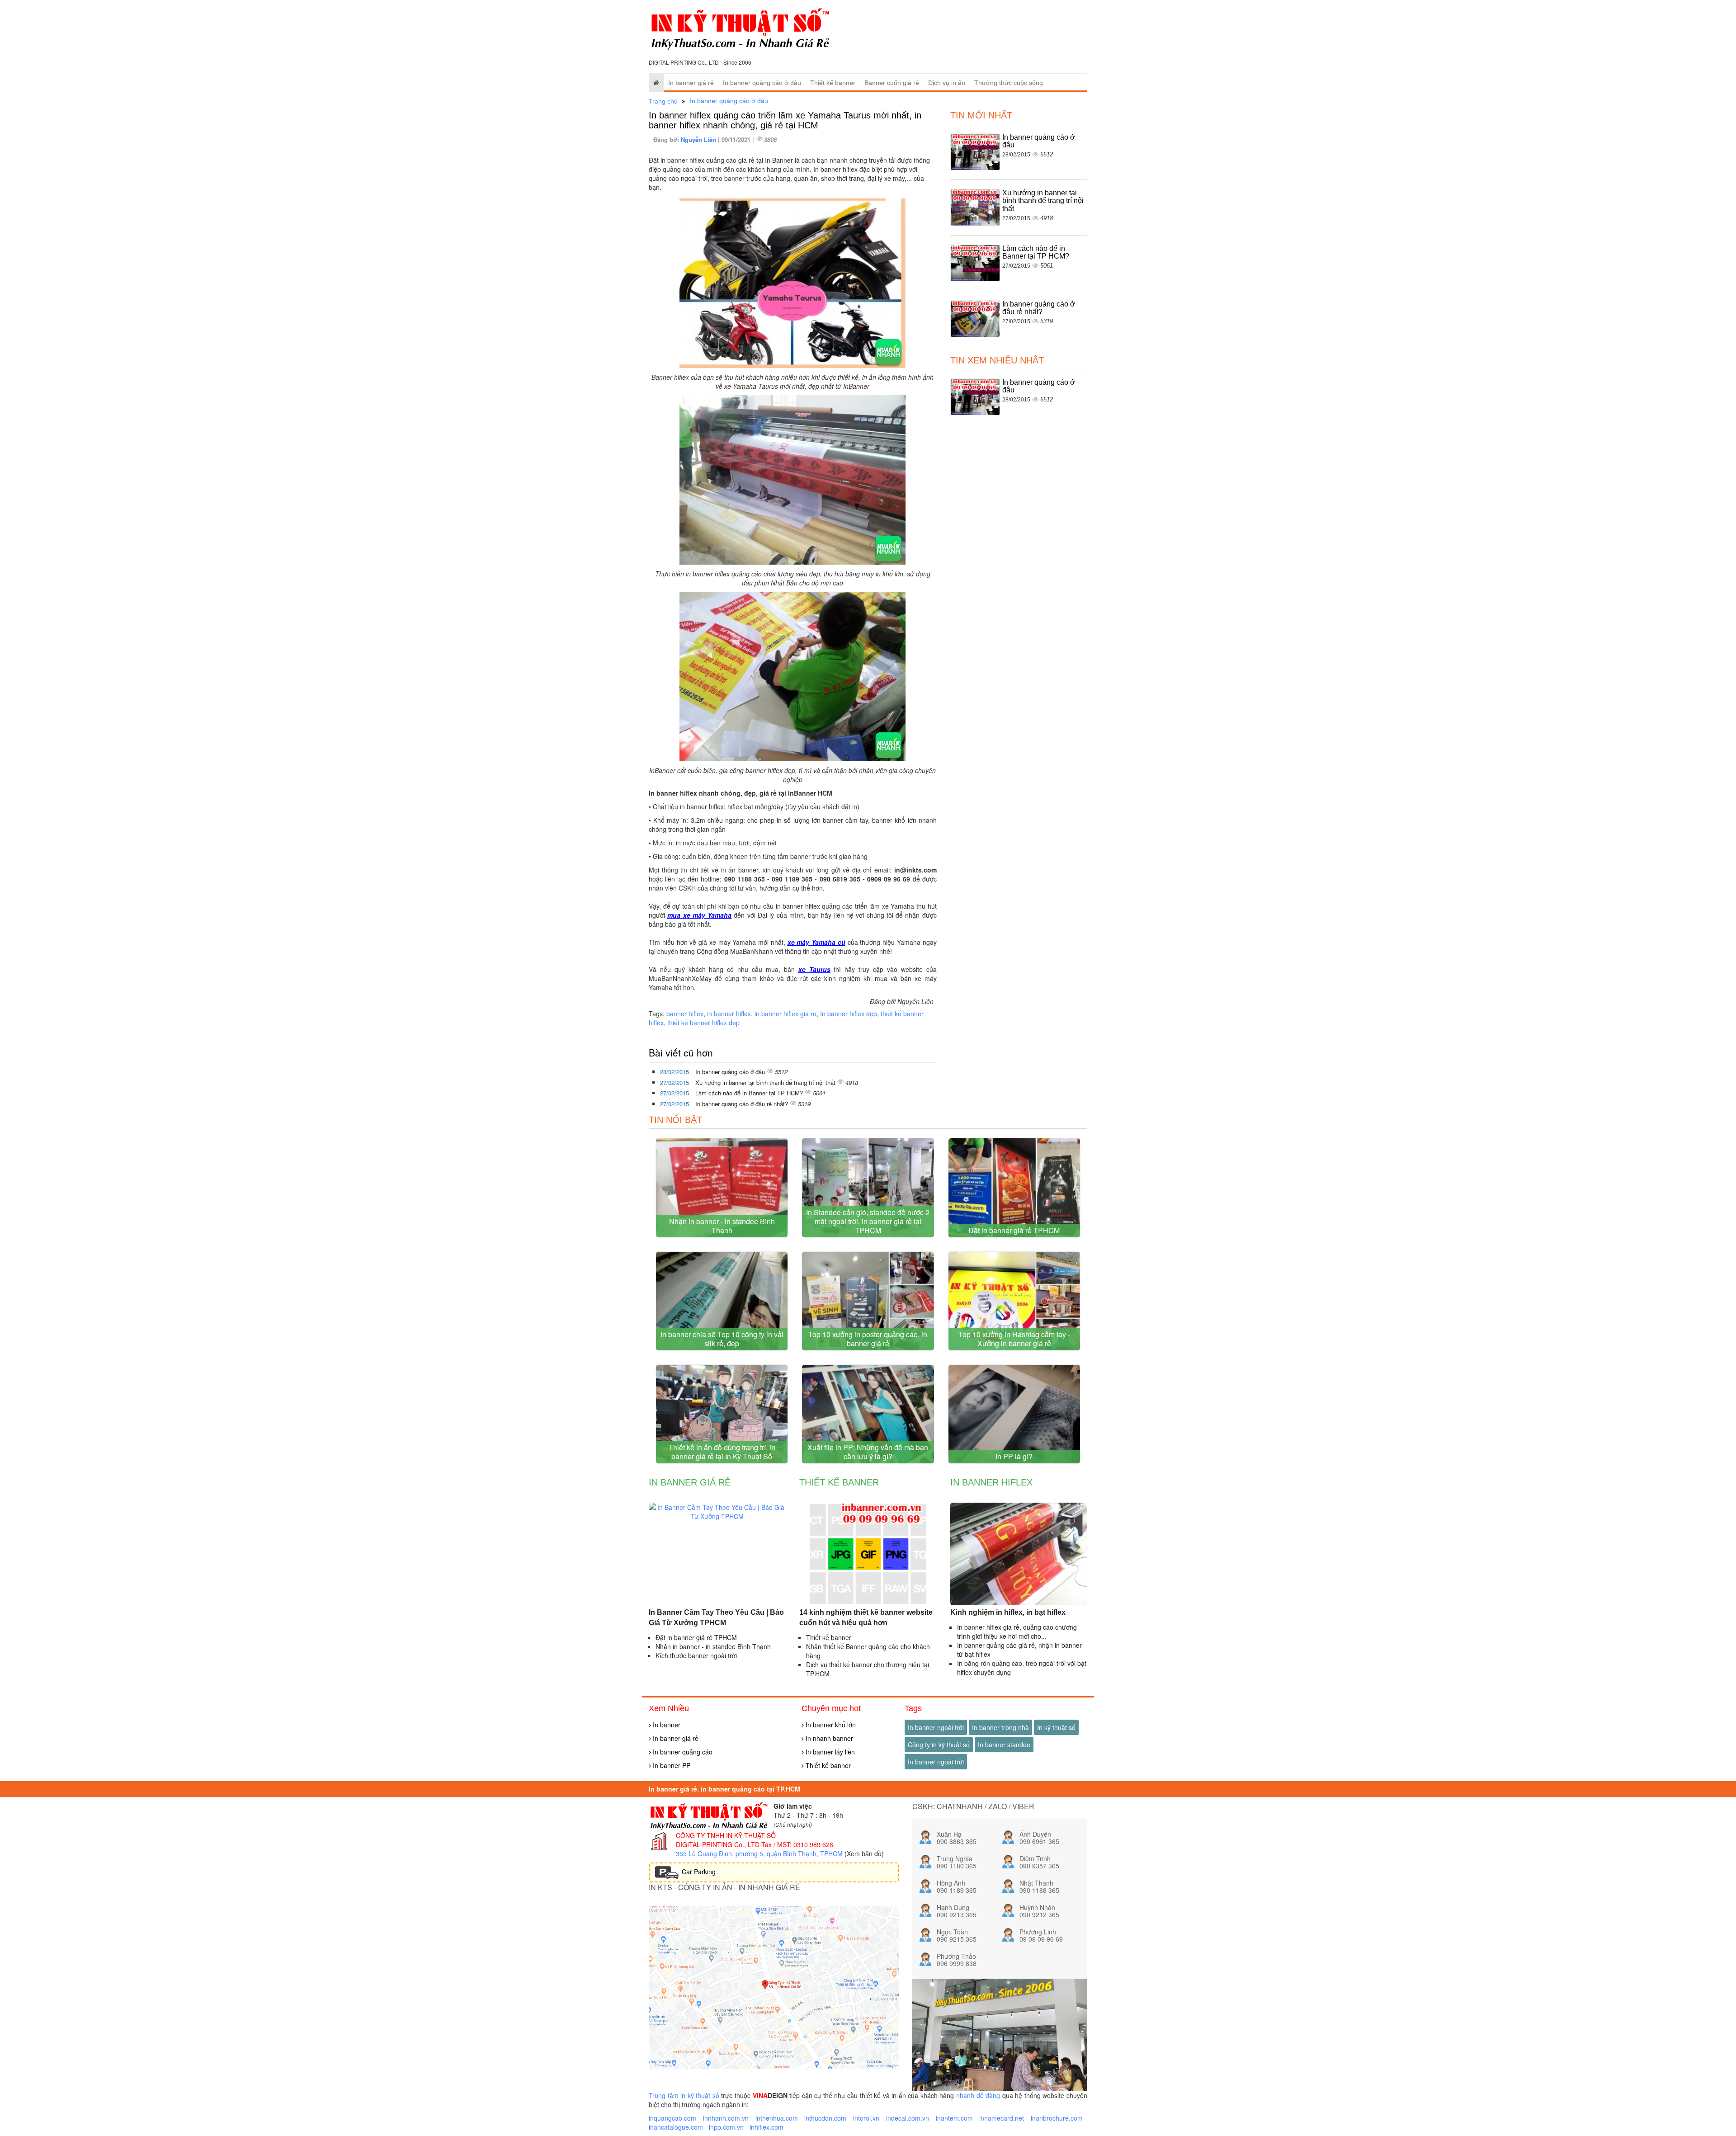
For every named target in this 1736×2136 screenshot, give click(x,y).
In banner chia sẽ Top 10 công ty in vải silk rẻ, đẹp (722, 1339)
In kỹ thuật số (1056, 1727)
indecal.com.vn (908, 2118)
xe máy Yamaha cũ (816, 942)
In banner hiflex (991, 1482)
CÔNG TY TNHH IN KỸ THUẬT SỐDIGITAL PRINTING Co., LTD (726, 1840)
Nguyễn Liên (699, 139)
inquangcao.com (672, 2118)
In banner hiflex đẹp (849, 1014)
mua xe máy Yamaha (699, 915)
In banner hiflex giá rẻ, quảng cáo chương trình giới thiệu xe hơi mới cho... (1017, 1631)
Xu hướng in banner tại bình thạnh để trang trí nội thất (766, 1082)
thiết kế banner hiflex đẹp (703, 1023)
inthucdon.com (825, 2118)
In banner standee (1004, 1745)
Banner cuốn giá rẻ (892, 83)
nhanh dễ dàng (978, 2095)
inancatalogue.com (676, 2127)
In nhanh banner (828, 1738)
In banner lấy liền (829, 1752)
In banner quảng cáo (682, 1752)
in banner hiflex (729, 1014)
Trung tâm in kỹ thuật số (684, 2095)
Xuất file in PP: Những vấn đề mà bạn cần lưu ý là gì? (868, 1452)
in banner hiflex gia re (785, 1014)
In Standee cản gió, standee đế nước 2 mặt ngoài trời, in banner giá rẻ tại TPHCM (868, 1221)
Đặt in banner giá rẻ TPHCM (1014, 1230)
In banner (666, 1725)
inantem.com (954, 2118)
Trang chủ (663, 101)
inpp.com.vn (726, 2127)
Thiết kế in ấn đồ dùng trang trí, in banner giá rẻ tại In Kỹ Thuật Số (722, 1452)
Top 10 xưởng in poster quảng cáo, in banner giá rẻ (868, 1339)
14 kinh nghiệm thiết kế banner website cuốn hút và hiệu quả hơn (866, 1617)
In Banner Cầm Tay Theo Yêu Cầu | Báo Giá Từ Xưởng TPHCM (716, 1617)
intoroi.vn (866, 2118)
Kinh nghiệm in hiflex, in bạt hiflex (1008, 1612)
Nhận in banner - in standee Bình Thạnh (722, 1226)
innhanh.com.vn (726, 2118)
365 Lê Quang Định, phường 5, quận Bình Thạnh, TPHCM (759, 1853)
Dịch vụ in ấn (947, 83)
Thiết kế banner (833, 83)
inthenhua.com (777, 2118)
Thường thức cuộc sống (1009, 83)
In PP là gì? (1014, 1456)
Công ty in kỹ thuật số (939, 1745)
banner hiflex (685, 1014)
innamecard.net (1002, 2118)
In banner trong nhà (1000, 1727)
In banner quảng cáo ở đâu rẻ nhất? (743, 1104)
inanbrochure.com (1057, 2118)
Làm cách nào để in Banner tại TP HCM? (750, 1093)
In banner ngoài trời (936, 1727)
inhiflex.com (767, 2127)
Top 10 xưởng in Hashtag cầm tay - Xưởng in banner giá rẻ (1014, 1339)
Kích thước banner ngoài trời (696, 1655)
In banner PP (671, 1765)
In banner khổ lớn (830, 1725)
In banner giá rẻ (691, 83)
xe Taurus (814, 969)
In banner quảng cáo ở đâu (762, 83)
